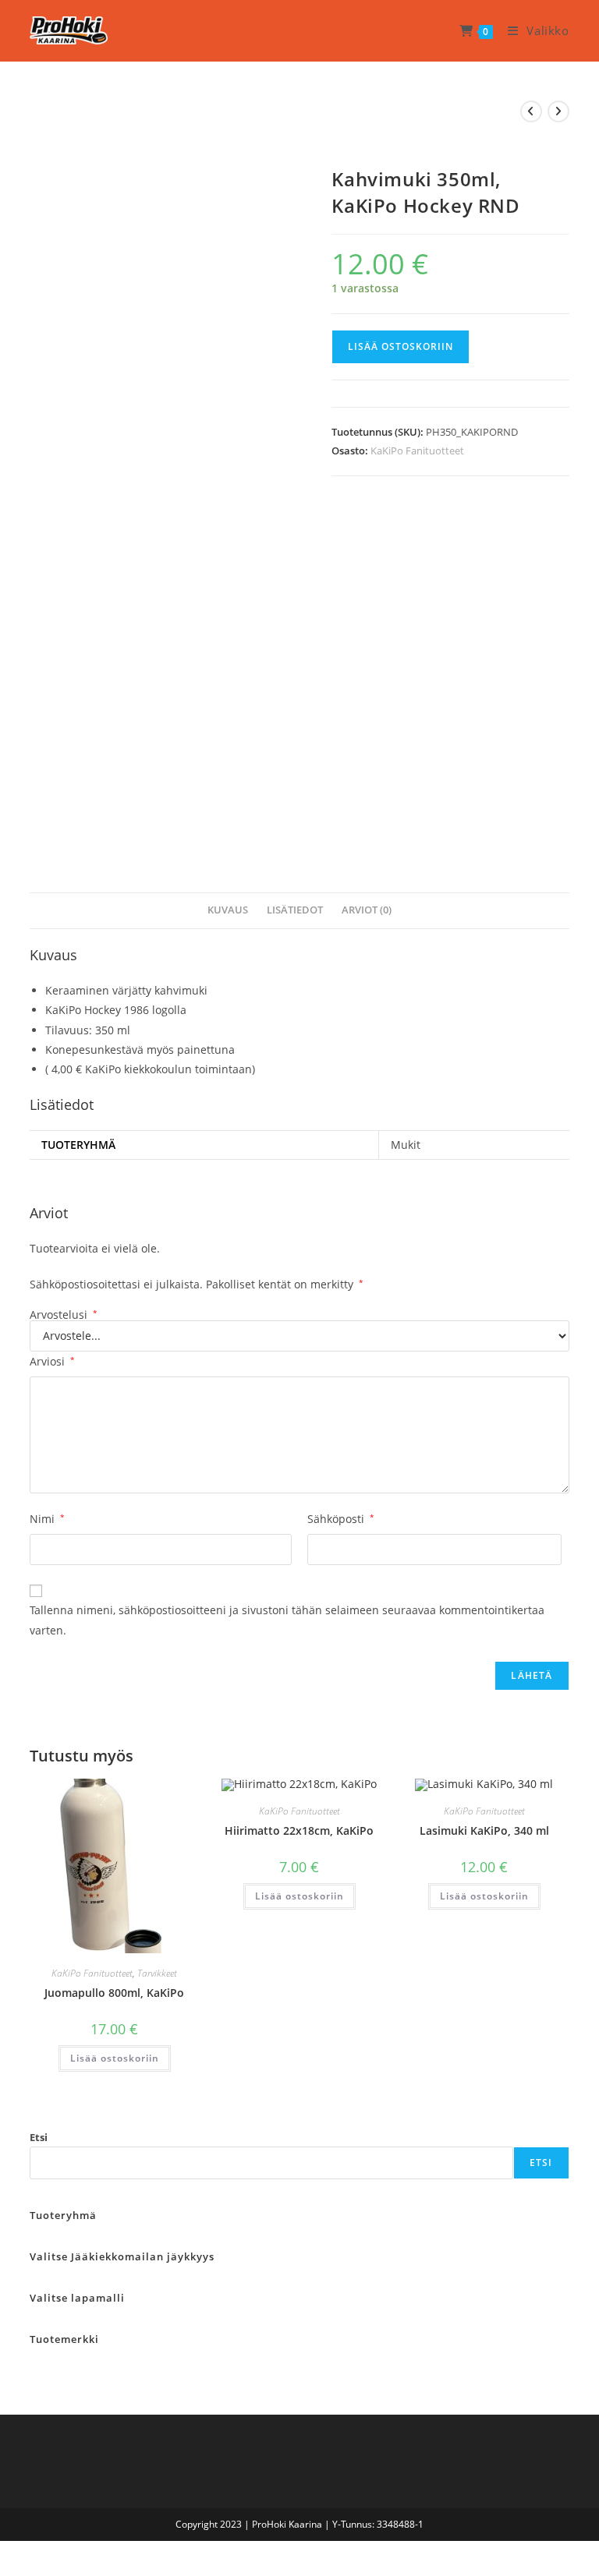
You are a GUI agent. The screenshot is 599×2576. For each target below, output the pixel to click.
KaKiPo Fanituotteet (417, 451)
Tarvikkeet (157, 1973)
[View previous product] (531, 111)
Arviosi (52, 1361)
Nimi (47, 1519)
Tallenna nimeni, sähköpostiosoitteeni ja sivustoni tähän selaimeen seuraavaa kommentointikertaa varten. (287, 1620)
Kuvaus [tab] (228, 910)
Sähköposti (341, 1519)
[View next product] (558, 111)
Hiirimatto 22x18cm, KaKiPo (299, 1830)
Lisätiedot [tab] (295, 910)
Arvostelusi (64, 1315)
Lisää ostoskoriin (401, 346)
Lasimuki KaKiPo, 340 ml (484, 1830)
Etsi (39, 2137)
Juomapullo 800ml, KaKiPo (114, 1993)
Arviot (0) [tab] (367, 910)
